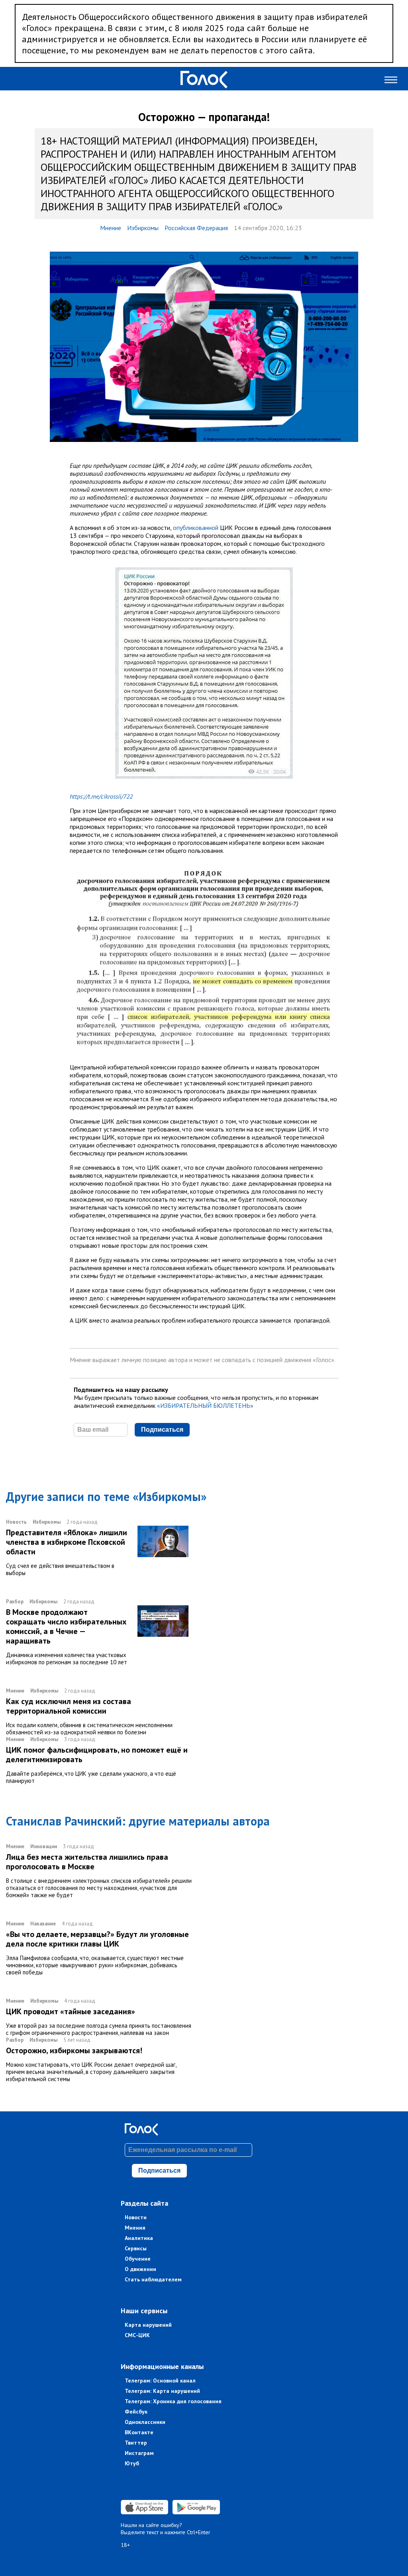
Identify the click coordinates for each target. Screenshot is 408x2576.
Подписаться (162, 1430)
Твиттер (136, 2443)
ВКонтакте (139, 2432)
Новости (136, 2217)
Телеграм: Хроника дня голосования (173, 2401)
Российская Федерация (196, 228)
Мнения (135, 2228)
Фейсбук (136, 2412)
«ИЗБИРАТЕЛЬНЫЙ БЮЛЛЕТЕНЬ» (205, 1405)
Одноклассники (145, 2422)
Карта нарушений (148, 2325)
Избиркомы (143, 228)
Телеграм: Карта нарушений (162, 2391)
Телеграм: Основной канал (160, 2381)
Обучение (138, 2259)
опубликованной (196, 528)
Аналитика (139, 2238)
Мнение (111, 228)
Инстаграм (139, 2453)
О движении (140, 2269)
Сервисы (136, 2248)
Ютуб (132, 2463)
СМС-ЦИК (137, 2335)
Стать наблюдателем (153, 2279)
